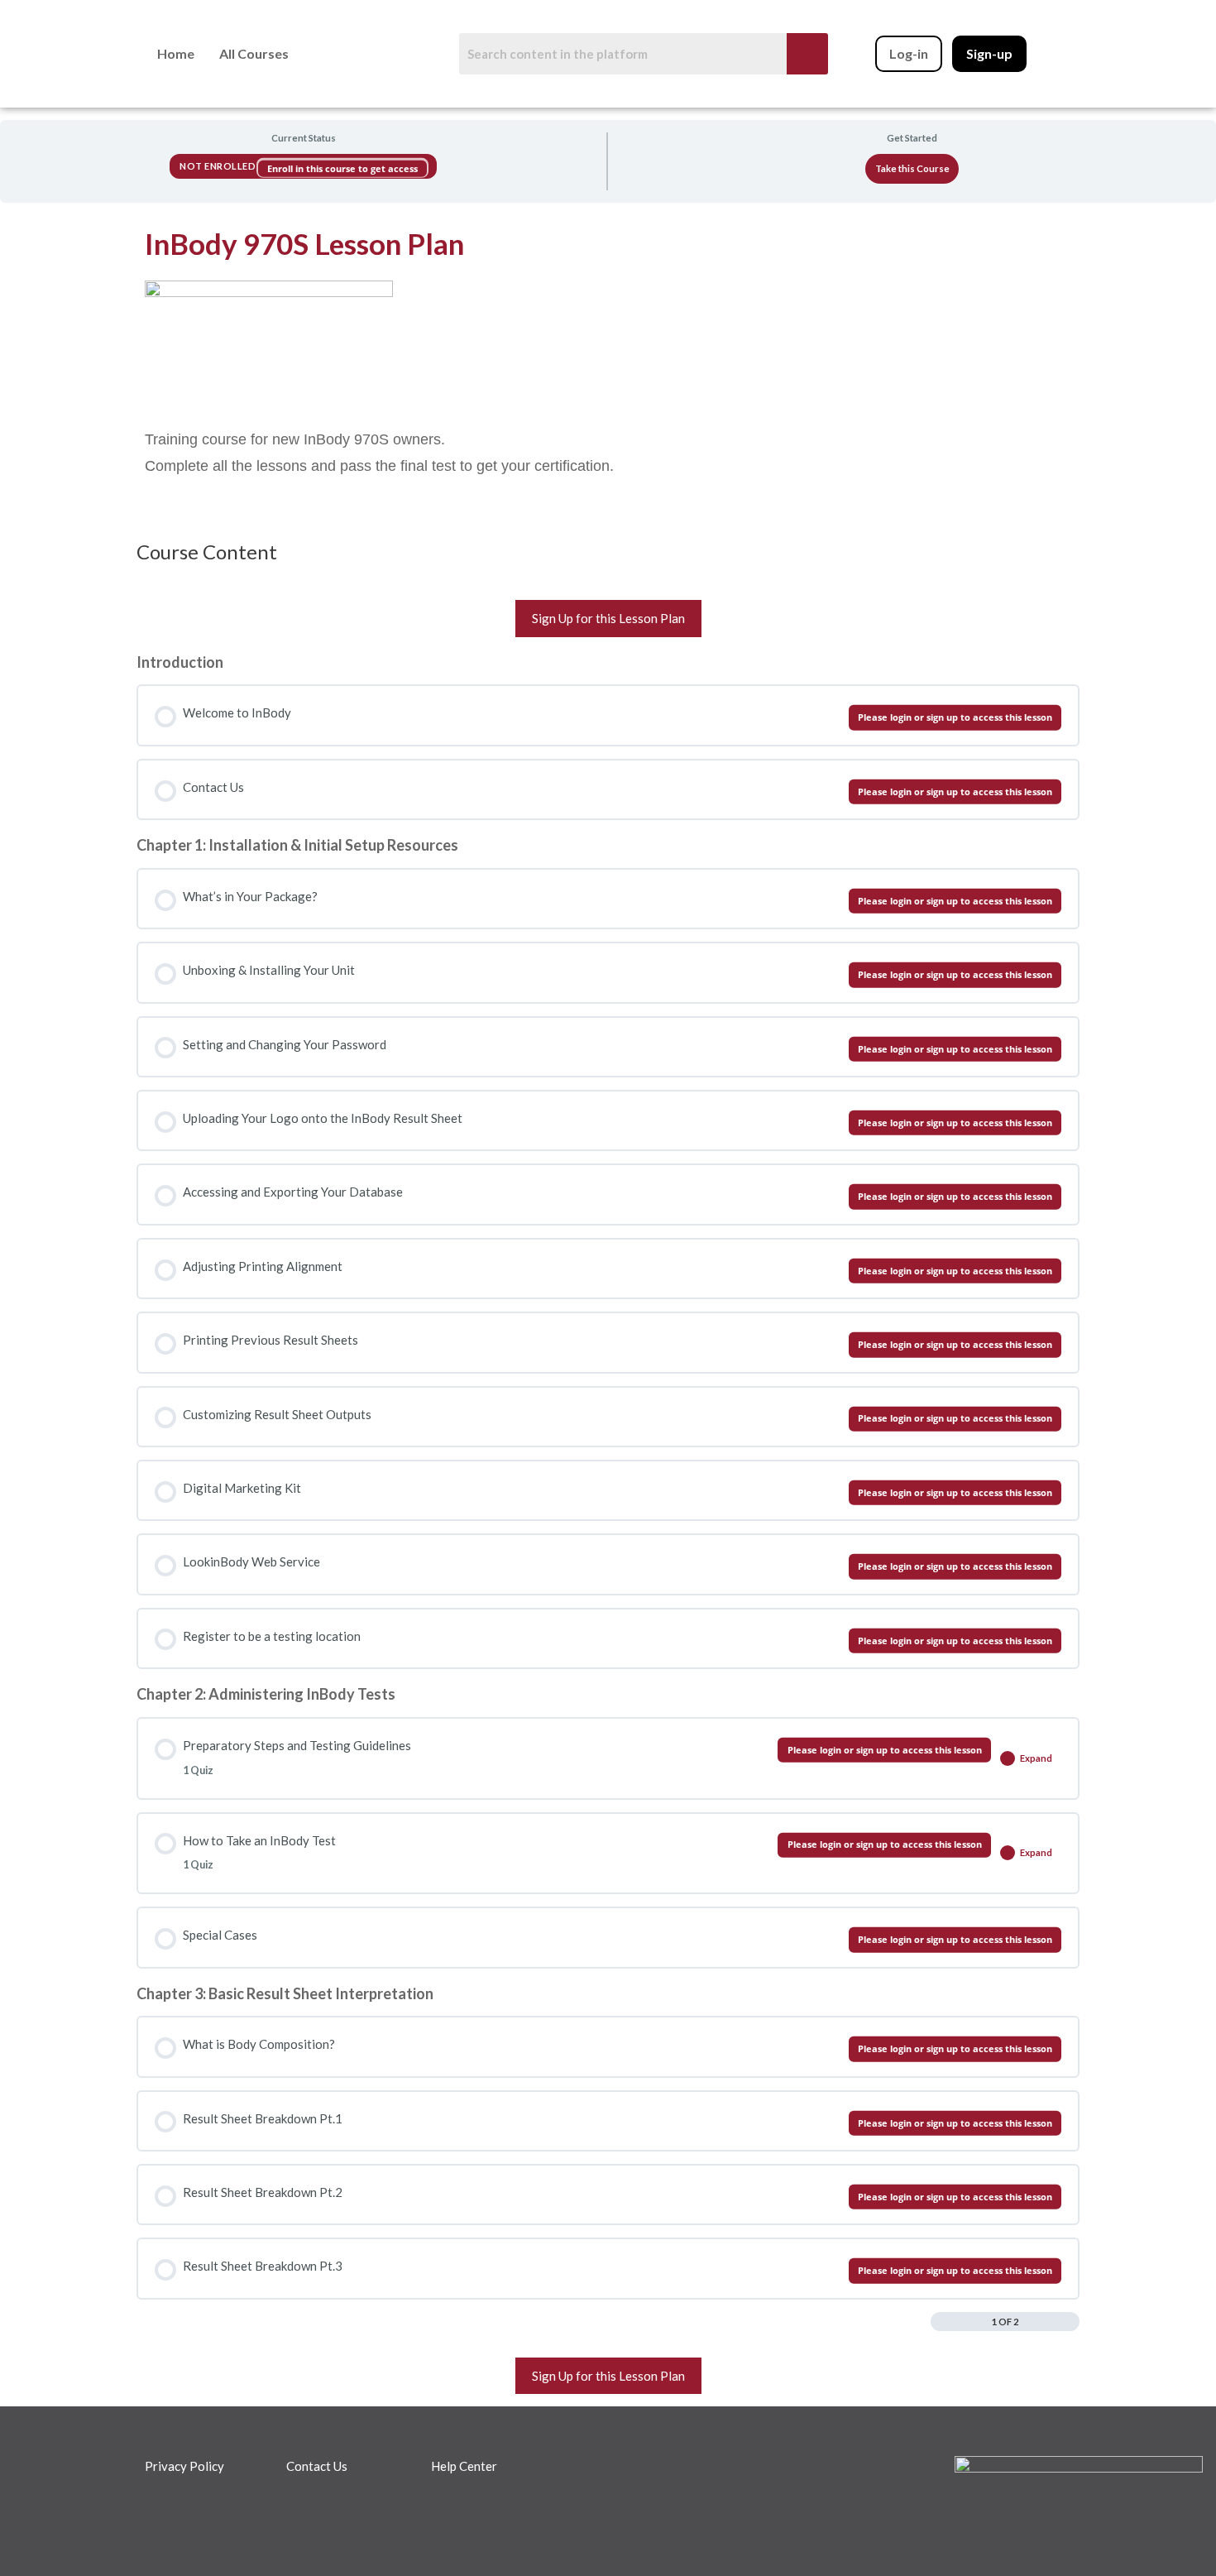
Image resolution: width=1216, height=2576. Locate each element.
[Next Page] (1071, 2321)
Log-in (909, 54)
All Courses (254, 53)
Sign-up (989, 54)
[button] (254, 54)
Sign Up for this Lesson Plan (608, 618)
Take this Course (912, 168)
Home (176, 53)
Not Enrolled (219, 166)
